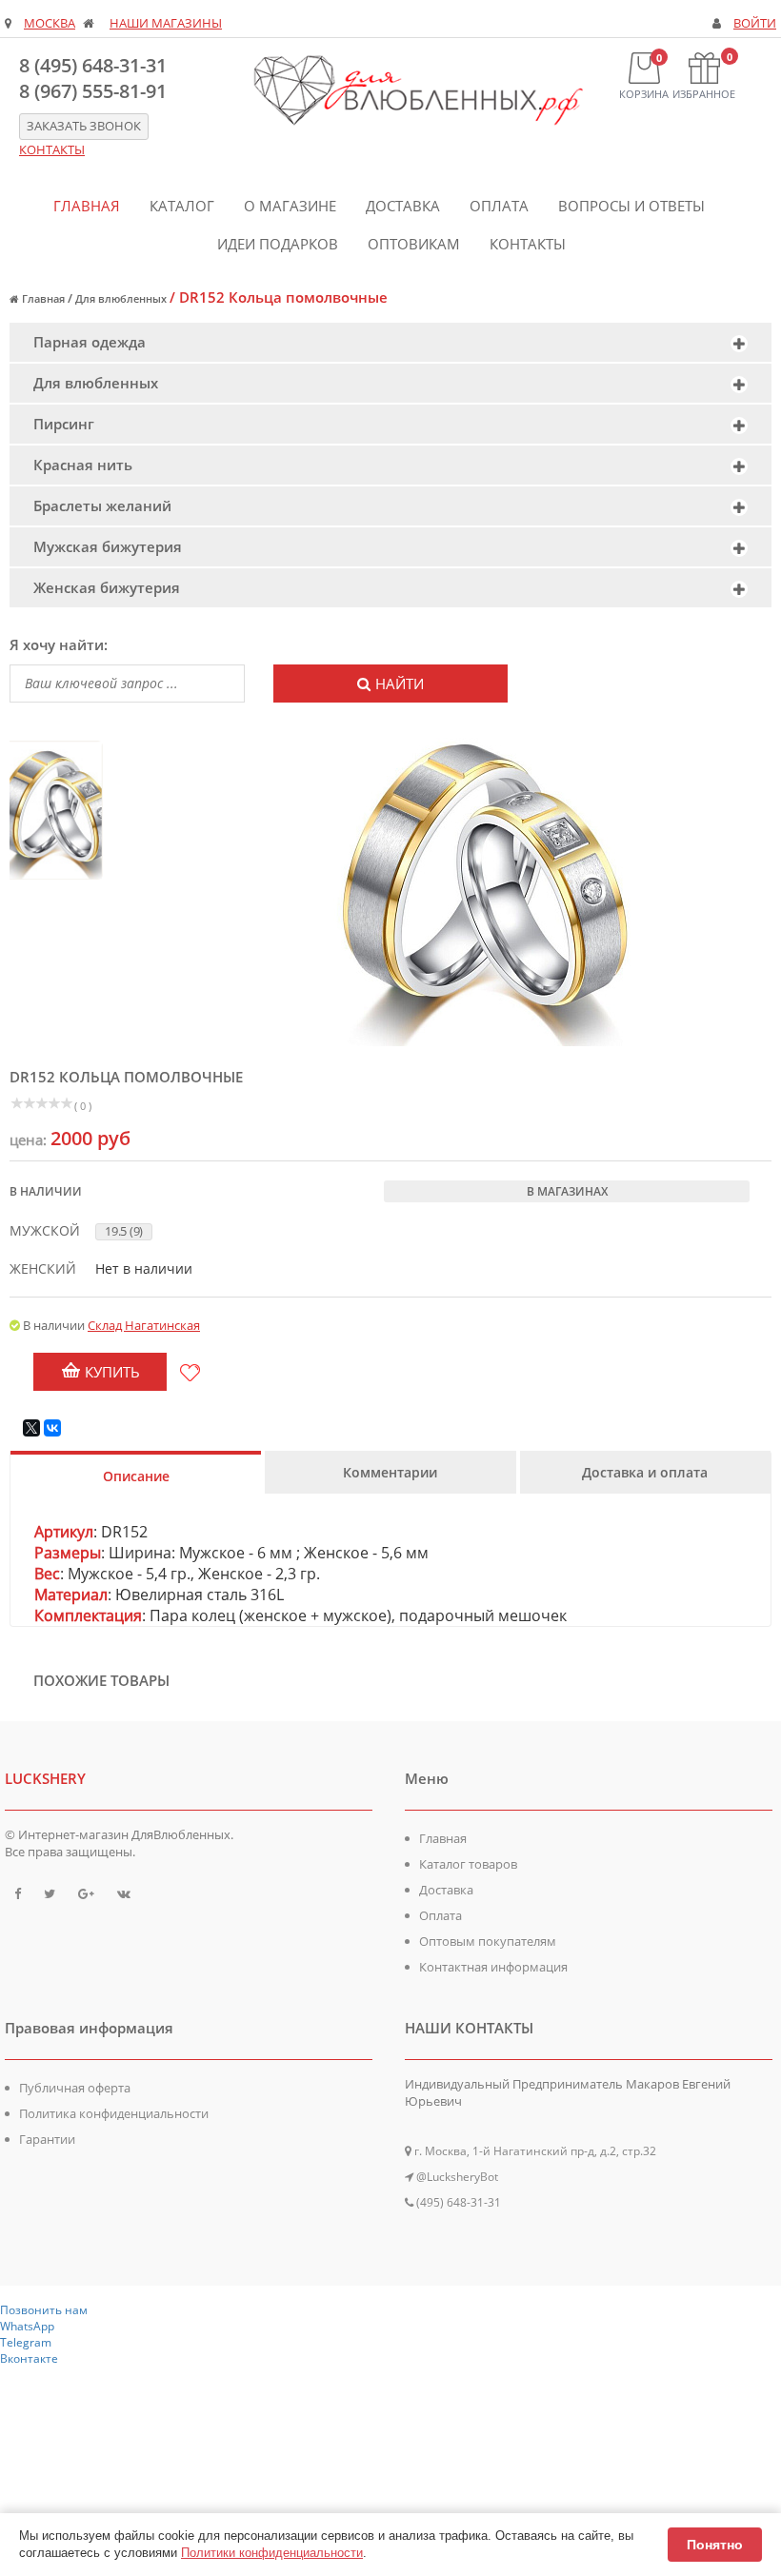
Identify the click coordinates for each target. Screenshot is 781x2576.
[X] (31, 1428)
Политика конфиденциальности (114, 2113)
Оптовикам (414, 244)
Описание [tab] (136, 1476)
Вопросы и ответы (631, 206)
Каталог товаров (468, 1864)
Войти (755, 23)
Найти (400, 684)
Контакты (528, 244)
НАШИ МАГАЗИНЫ (166, 23)
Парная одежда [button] (90, 342)
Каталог (182, 206)
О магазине (290, 206)
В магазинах (567, 1191)
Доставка (403, 206)
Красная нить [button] (83, 465)
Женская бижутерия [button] (107, 587)
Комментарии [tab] (390, 1472)
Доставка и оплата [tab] (645, 1472)
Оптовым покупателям (488, 1941)
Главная (87, 206)
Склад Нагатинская (144, 1325)
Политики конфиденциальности (272, 2553)
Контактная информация (493, 1967)
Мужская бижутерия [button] (108, 546)
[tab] (390, 342)
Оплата (499, 206)
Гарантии (47, 2139)
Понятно (715, 2545)
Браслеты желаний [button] (102, 505)
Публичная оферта (75, 2088)
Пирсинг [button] (64, 424)
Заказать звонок (84, 126)
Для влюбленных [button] (96, 383)
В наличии (46, 1191)
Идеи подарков (278, 244)
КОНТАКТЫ (52, 150)
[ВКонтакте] (52, 1428)
